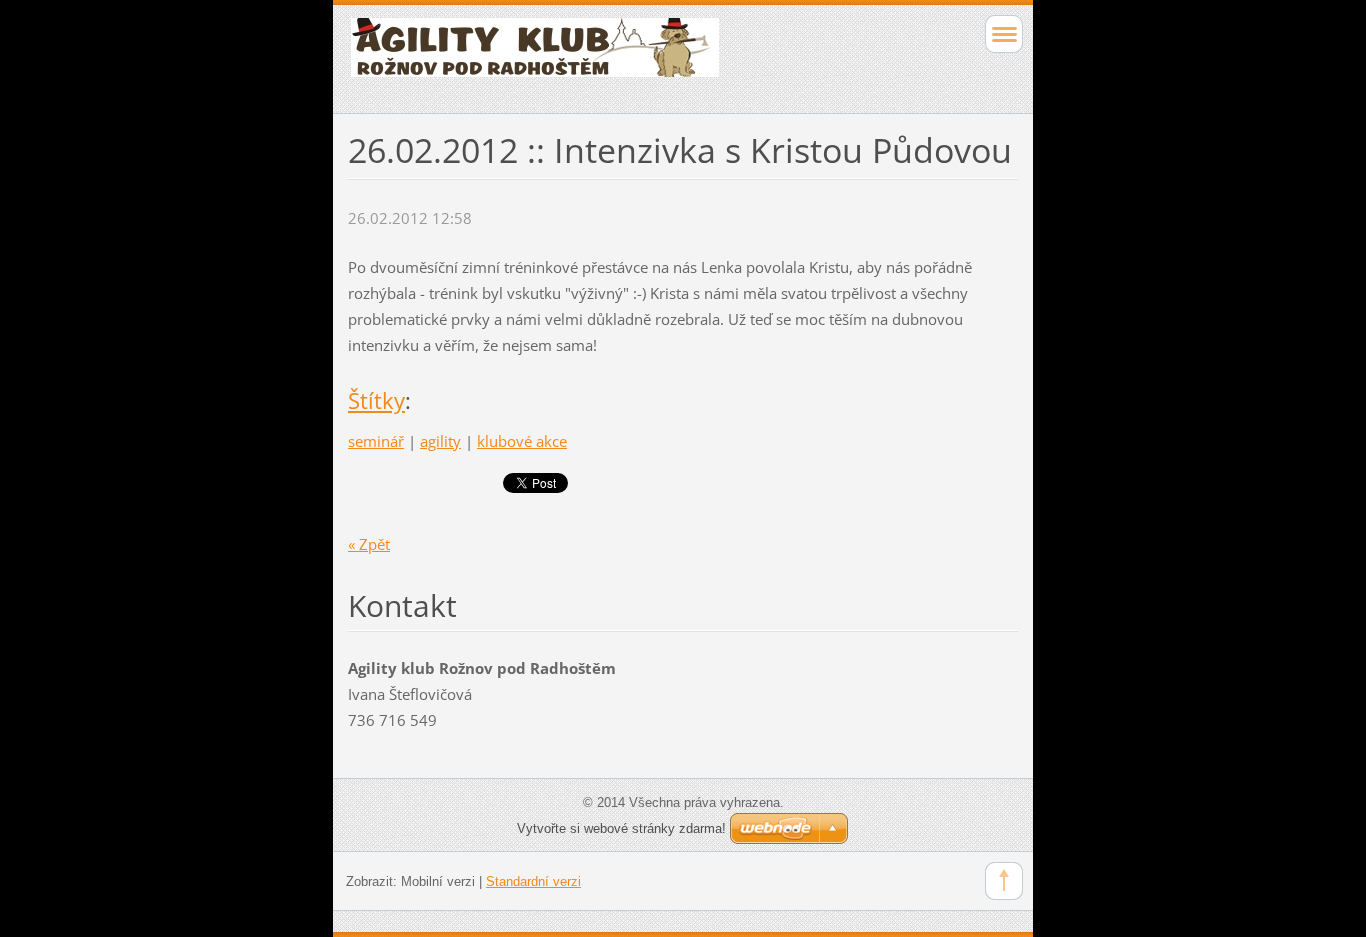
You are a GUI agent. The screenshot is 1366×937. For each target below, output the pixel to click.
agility (440, 441)
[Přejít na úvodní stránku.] (616, 56)
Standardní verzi (533, 881)
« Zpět (369, 544)
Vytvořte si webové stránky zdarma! (621, 828)
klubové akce (522, 441)
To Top (1004, 881)
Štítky (376, 400)
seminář (376, 441)
